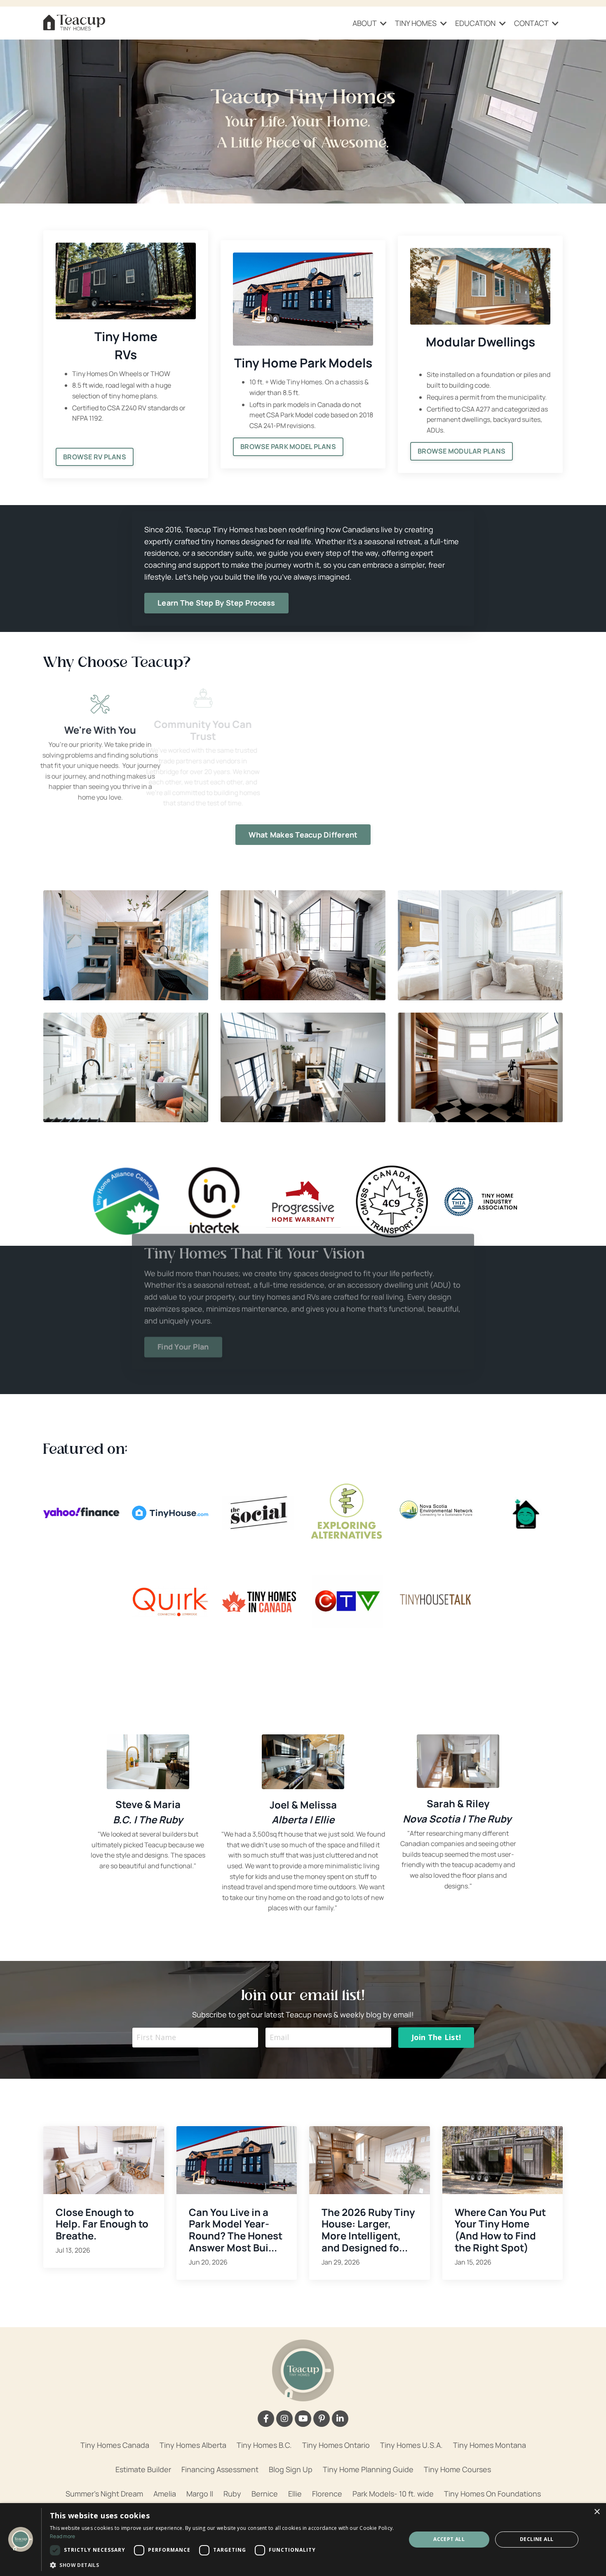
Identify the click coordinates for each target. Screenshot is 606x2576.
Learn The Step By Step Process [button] (216, 603)
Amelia (165, 2494)
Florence (327, 2494)
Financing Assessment (220, 2469)
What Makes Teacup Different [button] (303, 835)
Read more (63, 2536)
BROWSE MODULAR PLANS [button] (462, 451)
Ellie (295, 2494)
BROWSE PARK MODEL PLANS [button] (288, 447)
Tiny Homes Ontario (336, 2445)
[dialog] (303, 2540)
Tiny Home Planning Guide (368, 2469)
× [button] (597, 2512)
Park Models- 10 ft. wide (393, 2494)
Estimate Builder (143, 2469)
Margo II (200, 2494)
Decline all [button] (537, 2539)
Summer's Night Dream (104, 2494)
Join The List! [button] (436, 2037)
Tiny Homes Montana (490, 2445)
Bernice (265, 2494)
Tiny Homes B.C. (264, 2445)
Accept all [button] (449, 2539)
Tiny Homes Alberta (193, 2445)
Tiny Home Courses (457, 2469)
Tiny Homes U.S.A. (411, 2445)
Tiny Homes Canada (115, 2445)
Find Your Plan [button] (183, 1365)
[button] (223, 2565)
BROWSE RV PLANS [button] (95, 457)
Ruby (232, 2494)
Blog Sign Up (291, 2469)
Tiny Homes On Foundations (492, 2494)
